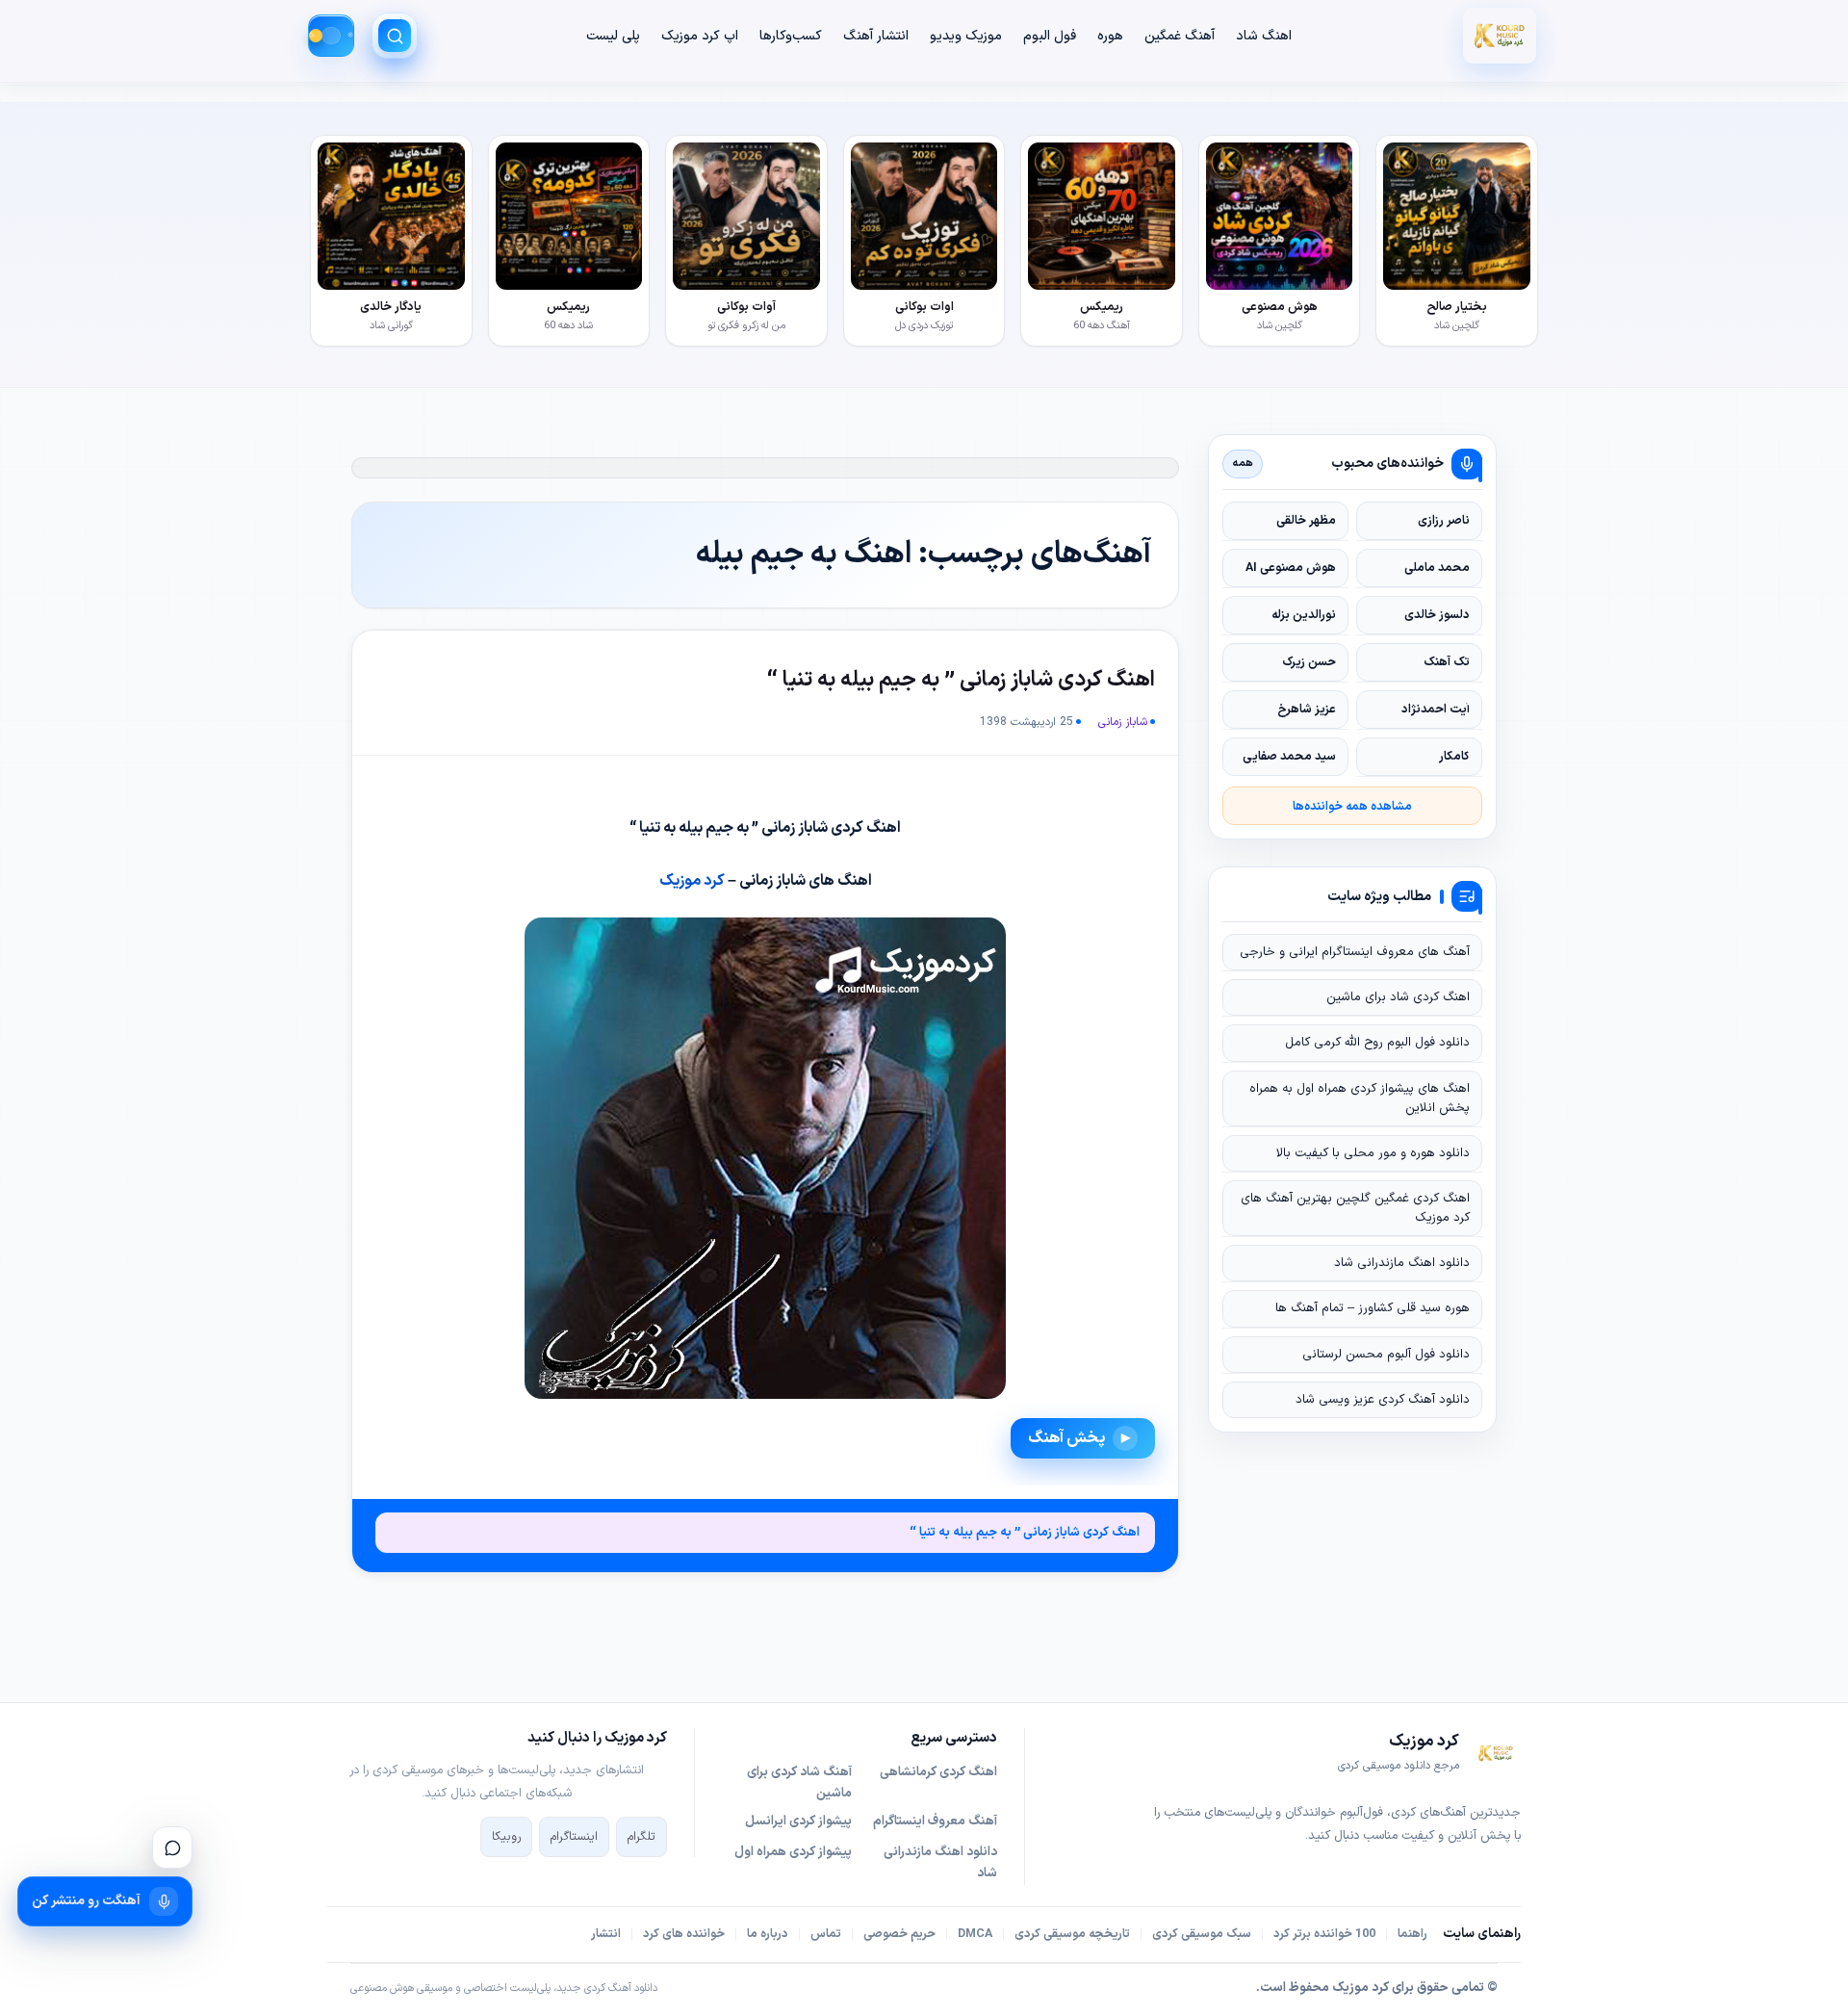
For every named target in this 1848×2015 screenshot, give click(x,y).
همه (1243, 463)
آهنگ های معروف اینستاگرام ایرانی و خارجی (1355, 952)
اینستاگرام (574, 1837)
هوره (1110, 36)
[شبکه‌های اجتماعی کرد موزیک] (172, 1847)
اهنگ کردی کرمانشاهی (938, 1772)
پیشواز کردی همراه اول (793, 1852)
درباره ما (768, 1934)
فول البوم (1050, 36)
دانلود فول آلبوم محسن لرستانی (1386, 1355)
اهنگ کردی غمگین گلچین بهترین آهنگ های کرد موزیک (1355, 1208)
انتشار (606, 1934)
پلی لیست (613, 36)
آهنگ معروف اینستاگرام (935, 1821)
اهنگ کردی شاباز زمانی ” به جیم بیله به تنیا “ (961, 680)
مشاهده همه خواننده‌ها (1352, 806)
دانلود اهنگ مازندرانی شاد (1402, 1263)
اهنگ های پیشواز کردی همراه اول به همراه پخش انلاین (1360, 1098)
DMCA (975, 1934)
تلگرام (642, 1837)
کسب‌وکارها (791, 36)
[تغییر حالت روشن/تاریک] (331, 36)
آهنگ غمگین (1180, 36)
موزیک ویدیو (966, 36)
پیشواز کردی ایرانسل (798, 1821)
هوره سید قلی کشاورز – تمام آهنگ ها (1373, 1308)
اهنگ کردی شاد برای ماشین (1398, 997)
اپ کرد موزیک (700, 36)
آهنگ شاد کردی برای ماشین (799, 1783)
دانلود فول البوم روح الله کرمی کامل (1377, 1043)
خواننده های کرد (684, 1934)
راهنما (1412, 1934)
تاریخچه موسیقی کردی (1072, 1934)
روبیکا (506, 1837)
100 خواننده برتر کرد (1324, 1934)
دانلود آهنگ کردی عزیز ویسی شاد (1383, 1400)
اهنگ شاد (1264, 36)
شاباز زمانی (1123, 722)
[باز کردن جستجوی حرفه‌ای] (395, 36)
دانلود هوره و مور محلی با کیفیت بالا (1373, 1153)
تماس (826, 1934)
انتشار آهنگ (876, 36)
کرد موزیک (692, 881)
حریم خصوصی (899, 1934)
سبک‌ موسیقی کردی (1202, 1934)
